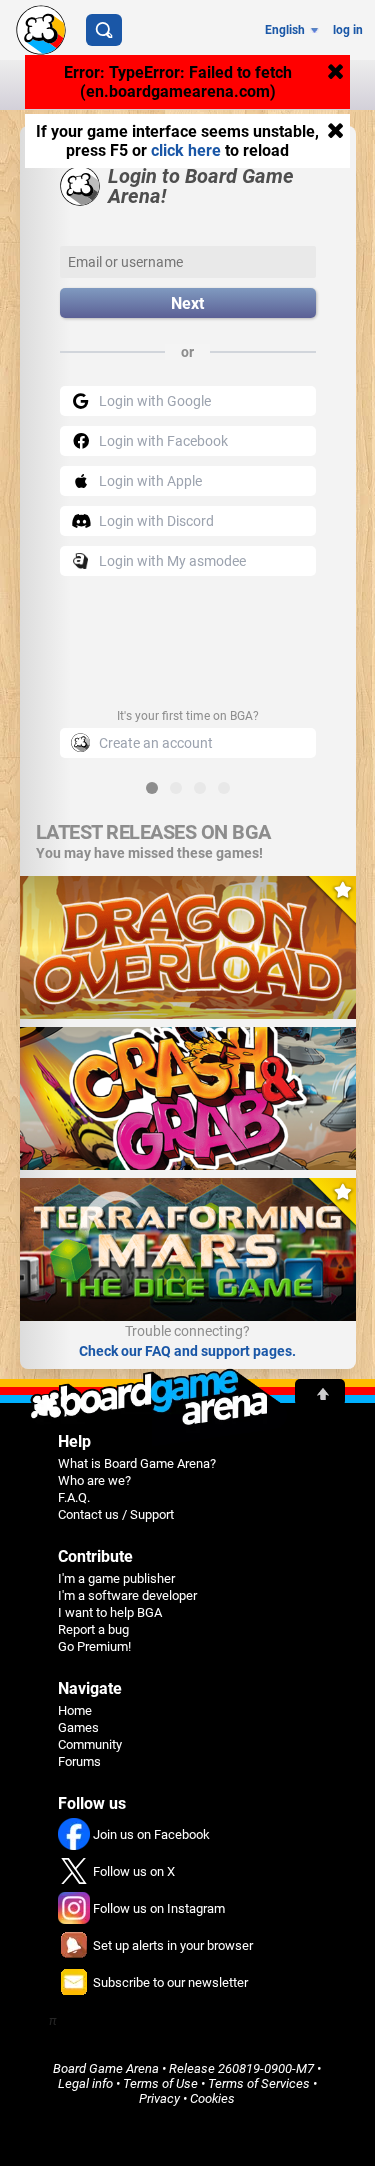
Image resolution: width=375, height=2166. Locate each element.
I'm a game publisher (116, 1578)
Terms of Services (259, 2083)
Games (78, 1727)
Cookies (212, 2098)
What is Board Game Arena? (137, 1463)
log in (348, 30)
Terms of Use (160, 2083)
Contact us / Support (116, 1514)
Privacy (159, 2098)
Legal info (85, 2083)
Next (187, 303)
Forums (79, 1761)
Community (90, 1744)
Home (75, 1710)
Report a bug (93, 1629)
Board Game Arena (106, 2068)
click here (186, 150)
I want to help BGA (110, 1612)
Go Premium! (94, 1646)
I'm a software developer (127, 1595)
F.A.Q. (74, 1497)
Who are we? (94, 1480)
